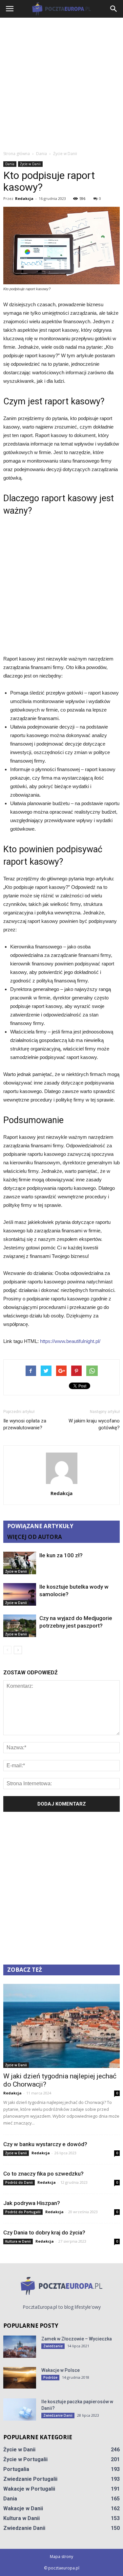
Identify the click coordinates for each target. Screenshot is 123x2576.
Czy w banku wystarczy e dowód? (45, 2144)
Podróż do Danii (19, 2182)
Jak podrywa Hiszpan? (32, 2203)
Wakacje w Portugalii (29, 2489)
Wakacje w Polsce (61, 2370)
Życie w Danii (30, 164)
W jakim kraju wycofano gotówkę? (94, 1424)
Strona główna (17, 154)
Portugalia (16, 2469)
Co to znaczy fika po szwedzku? (43, 2174)
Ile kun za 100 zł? (61, 1555)
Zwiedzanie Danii (58, 2415)
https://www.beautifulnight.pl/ (70, 1341)
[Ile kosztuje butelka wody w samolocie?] (20, 1594)
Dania (10, 164)
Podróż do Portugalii (23, 2212)
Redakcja (24, 198)
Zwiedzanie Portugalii (30, 2479)
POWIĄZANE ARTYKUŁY (40, 1526)
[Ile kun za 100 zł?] (20, 1563)
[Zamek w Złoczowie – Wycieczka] (20, 2347)
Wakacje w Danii (23, 2508)
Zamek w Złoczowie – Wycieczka (77, 2339)
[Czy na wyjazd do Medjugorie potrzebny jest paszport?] (20, 1626)
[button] (114, 9)
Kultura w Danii (18, 2241)
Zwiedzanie (53, 2346)
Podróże (50, 2377)
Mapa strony (61, 2557)
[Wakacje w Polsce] (20, 2378)
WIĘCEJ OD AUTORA (35, 1537)
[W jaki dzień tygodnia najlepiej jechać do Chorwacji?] (61, 2026)
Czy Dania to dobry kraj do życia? (44, 2232)
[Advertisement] (61, 82)
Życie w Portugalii (25, 2459)
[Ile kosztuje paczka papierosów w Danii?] (20, 2410)
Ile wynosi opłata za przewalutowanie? (25, 1424)
